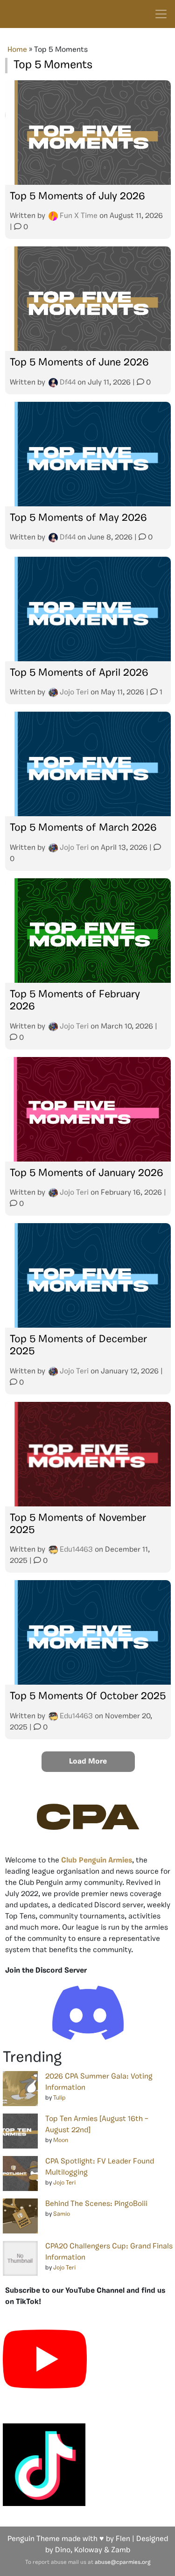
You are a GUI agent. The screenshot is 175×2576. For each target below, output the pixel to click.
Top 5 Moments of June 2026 (79, 363)
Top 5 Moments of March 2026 (83, 828)
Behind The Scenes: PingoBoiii (96, 2204)
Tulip (59, 2098)
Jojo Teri (74, 693)
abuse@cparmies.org (122, 2562)
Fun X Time (79, 216)
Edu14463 (76, 1550)
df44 (68, 383)
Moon (61, 2140)
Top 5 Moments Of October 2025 (88, 1697)
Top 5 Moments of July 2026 (77, 197)
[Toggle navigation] (161, 14)
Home (17, 50)
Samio (62, 2214)
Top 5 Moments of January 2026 (86, 1173)
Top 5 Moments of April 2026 (79, 673)
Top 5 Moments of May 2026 (78, 518)
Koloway (88, 2550)
